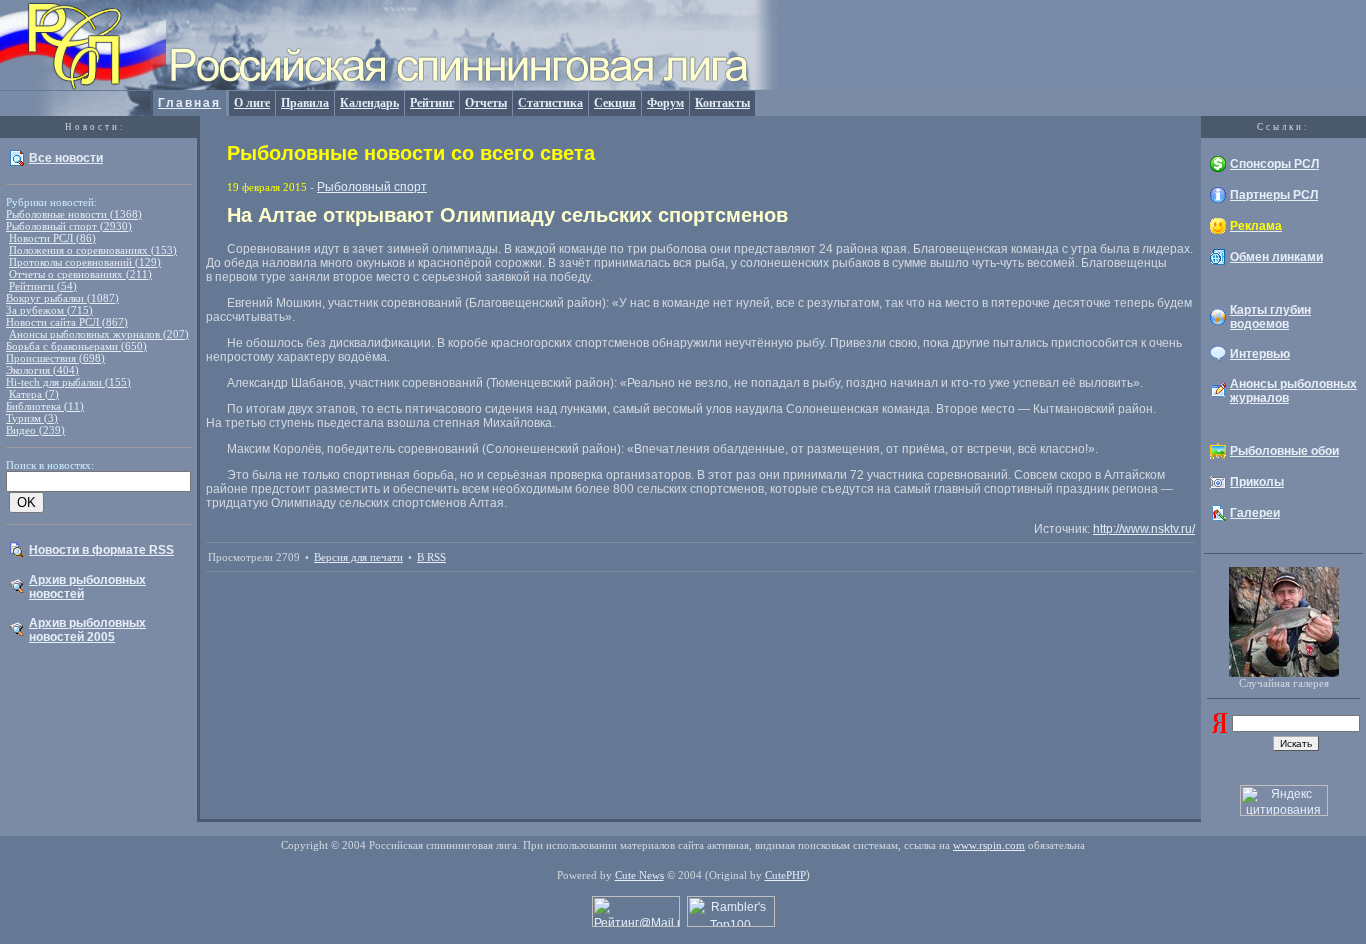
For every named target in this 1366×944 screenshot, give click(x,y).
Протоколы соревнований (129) (85, 262)
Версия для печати (358, 557)
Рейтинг (432, 103)
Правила (305, 103)
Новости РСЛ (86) (52, 238)
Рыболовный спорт (372, 187)
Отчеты (486, 103)
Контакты (722, 103)
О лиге (252, 103)
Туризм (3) (32, 418)
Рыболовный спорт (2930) (69, 226)
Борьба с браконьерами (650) (76, 346)
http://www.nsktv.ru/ (1144, 529)
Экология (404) (42, 370)
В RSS (431, 557)
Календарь (369, 103)
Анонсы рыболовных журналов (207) (99, 334)
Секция (615, 103)
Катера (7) (34, 394)
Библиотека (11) (45, 406)
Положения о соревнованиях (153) (93, 250)
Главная (189, 103)
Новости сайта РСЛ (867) (67, 322)
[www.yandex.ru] (1219, 729)
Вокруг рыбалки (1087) (62, 298)
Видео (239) (35, 430)
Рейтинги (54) (43, 286)
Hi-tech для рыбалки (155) (68, 382)
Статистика (550, 103)
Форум (665, 103)
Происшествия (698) (55, 358)
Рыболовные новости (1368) (74, 214)
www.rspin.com (989, 845)
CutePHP (785, 875)
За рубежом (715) (49, 310)
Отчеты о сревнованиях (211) (80, 274)
